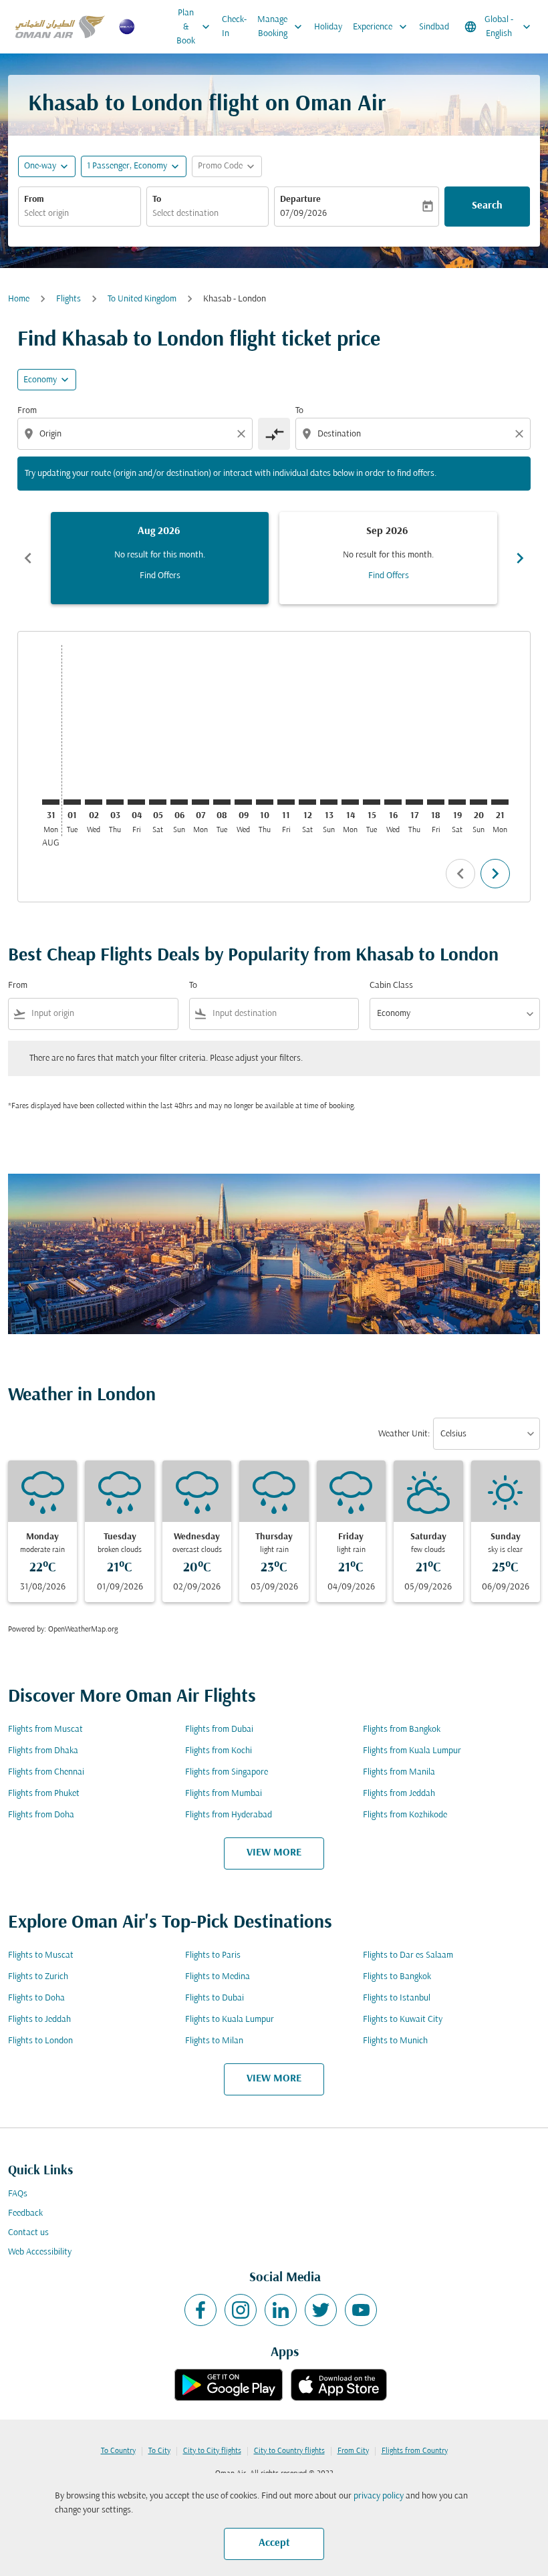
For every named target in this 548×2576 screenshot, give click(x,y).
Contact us (28, 2233)
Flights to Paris (213, 1955)
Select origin (46, 214)
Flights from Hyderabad (229, 1815)
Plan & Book (194, 27)
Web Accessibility (40, 2252)
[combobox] (136, 434)
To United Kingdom (142, 299)
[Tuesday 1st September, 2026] (72, 802)
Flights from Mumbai (224, 1794)
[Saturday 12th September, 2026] (307, 802)
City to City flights (212, 2451)
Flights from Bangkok (402, 1729)
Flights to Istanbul (397, 1998)
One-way (40, 166)
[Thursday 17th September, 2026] (414, 802)
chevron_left (28, 558)
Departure (300, 200)
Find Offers (160, 576)
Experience (381, 27)
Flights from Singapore (227, 1772)
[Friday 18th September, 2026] (436, 802)
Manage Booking (281, 27)
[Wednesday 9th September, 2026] (243, 802)
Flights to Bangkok (397, 1977)
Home (19, 299)
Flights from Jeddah (399, 1794)
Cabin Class (391, 986)
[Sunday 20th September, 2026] (478, 802)
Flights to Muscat (41, 1955)
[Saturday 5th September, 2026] (158, 802)
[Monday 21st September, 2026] (500, 802)
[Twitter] (321, 2310)
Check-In (234, 27)
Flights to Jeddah (39, 2020)
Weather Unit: (404, 1434)
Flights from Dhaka (43, 1751)
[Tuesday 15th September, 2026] (372, 802)
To (157, 200)
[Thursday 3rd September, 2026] (115, 802)
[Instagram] (241, 2310)
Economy (40, 380)
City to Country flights (289, 2451)
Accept (274, 2543)
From (34, 200)
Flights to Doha (36, 1998)
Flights (68, 299)
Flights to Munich (395, 2041)
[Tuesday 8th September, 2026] (222, 802)
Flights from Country (415, 2451)
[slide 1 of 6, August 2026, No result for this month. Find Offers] (160, 558)
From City (353, 2451)
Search (487, 206)
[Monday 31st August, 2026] (51, 802)
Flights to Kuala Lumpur (230, 2020)
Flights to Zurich (38, 1977)
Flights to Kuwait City (403, 2020)
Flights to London (40, 2041)
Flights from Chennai (46, 1772)
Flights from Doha (41, 1815)
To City (159, 2451)
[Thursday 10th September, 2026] (265, 802)
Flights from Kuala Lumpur (412, 1751)
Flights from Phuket (44, 1794)
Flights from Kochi (219, 1751)
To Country (118, 2451)
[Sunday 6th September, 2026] (179, 802)
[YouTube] (361, 2310)
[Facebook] (200, 2310)
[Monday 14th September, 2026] (350, 802)
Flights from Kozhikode (405, 1815)
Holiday (328, 27)
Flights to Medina (218, 1977)
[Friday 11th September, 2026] (286, 802)
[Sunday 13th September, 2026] (329, 802)
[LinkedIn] (281, 2310)
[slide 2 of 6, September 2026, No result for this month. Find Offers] (388, 558)
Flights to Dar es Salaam (408, 1955)
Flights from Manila (399, 1772)
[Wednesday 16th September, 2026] (393, 802)
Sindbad (434, 27)
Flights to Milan (214, 2041)
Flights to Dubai (215, 1998)
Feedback (25, 2213)
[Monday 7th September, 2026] (200, 802)
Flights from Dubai (219, 1729)
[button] (134, 166)
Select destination (185, 214)
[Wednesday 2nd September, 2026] (94, 802)
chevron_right (520, 558)
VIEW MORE (274, 1853)
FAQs (18, 2194)
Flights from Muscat (45, 1729)
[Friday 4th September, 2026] (136, 802)
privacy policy (379, 2496)
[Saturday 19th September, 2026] (457, 802)
